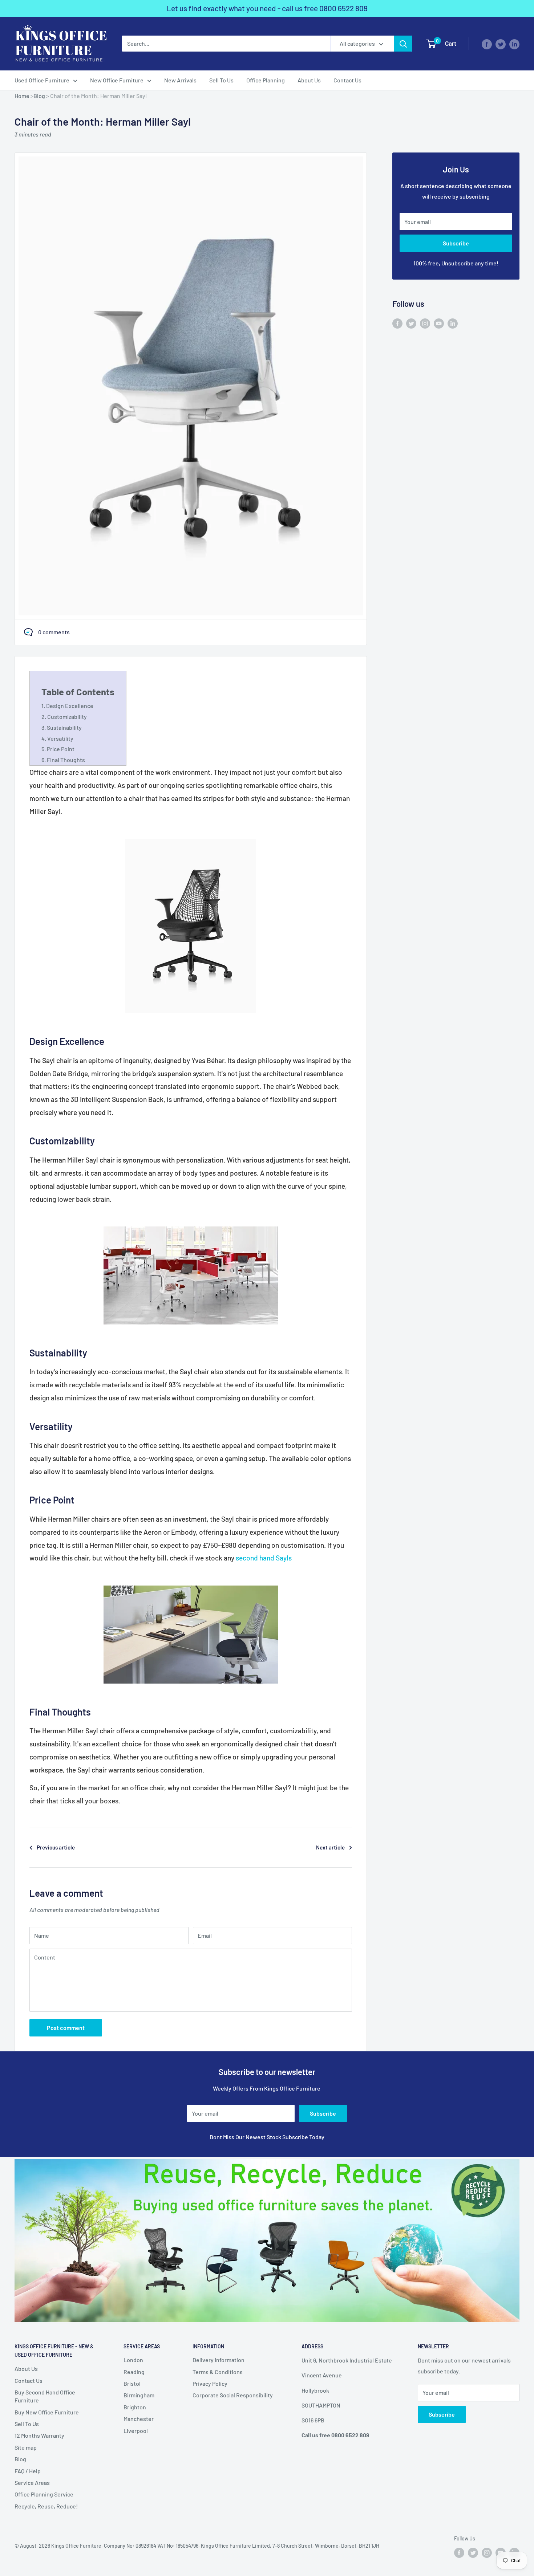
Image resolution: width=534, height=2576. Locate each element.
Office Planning (266, 80)
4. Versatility (57, 738)
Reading (134, 2372)
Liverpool (136, 2431)
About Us (309, 80)
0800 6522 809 (343, 8)
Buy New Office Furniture (47, 2412)
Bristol (132, 2383)
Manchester (139, 2419)
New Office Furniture (117, 80)
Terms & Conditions (218, 2372)
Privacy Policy (210, 2383)
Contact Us (347, 80)
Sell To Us (221, 80)
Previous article (56, 1847)
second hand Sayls (264, 1558)
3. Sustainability (62, 727)
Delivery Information (219, 2360)
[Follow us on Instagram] (425, 323)
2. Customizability (64, 717)
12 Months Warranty (39, 2435)
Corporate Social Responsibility (233, 2395)
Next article (330, 1847)
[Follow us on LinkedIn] (514, 44)
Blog (39, 96)
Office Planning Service (44, 2494)
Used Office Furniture (42, 80)
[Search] (403, 44)
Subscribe (456, 243)
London (133, 2360)
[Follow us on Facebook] (487, 44)
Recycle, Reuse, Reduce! (46, 2506)
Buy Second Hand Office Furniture (45, 2396)
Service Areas (32, 2483)
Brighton (135, 2407)
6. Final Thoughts (63, 760)
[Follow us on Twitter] (501, 44)
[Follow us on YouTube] (439, 323)
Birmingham (139, 2395)
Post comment (66, 2028)
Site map (26, 2447)
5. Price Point (58, 749)
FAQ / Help (28, 2471)
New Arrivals (180, 80)
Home (22, 96)
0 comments (54, 632)
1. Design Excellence (67, 706)
